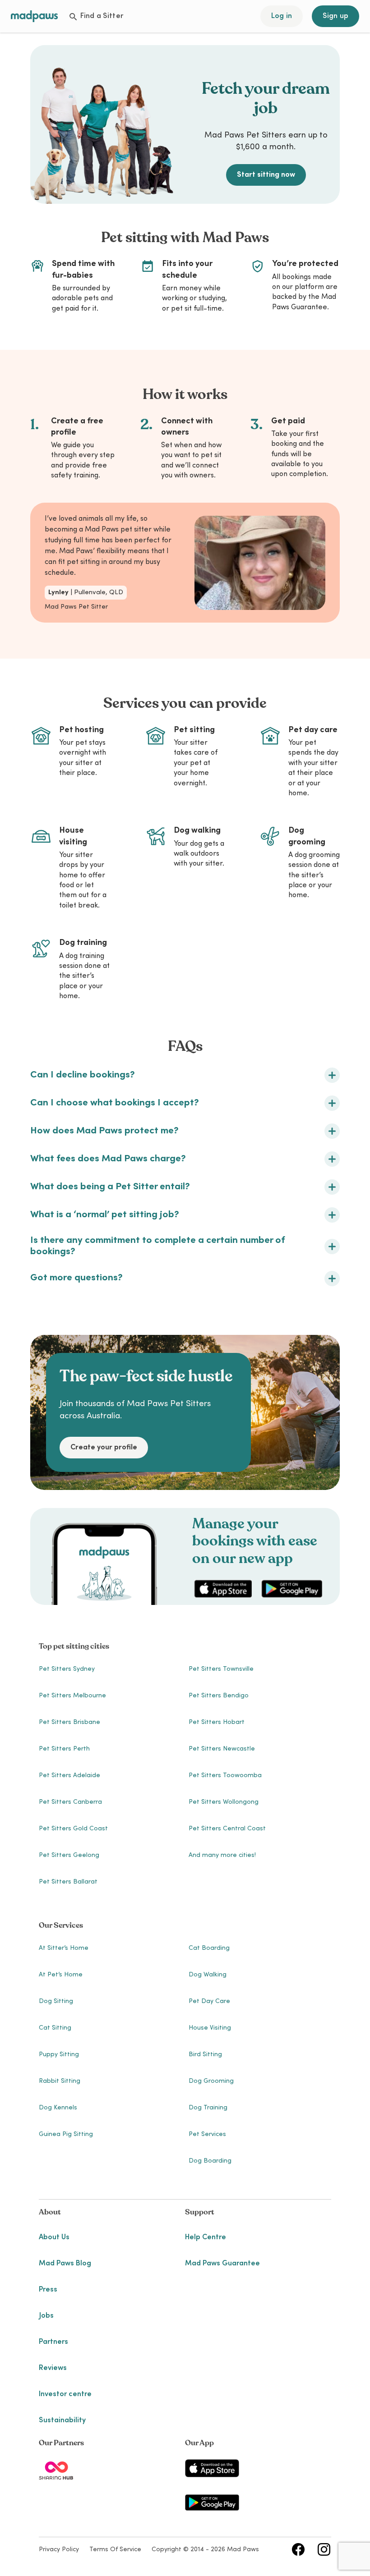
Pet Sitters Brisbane (69, 1723)
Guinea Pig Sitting (66, 2135)
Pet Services (207, 2135)
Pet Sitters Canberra (70, 1802)
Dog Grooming (211, 2081)
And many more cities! (222, 1856)
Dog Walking (208, 1975)
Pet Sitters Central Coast (227, 1829)
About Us (54, 2237)
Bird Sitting (205, 2055)
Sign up (335, 16)
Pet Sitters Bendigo (219, 1696)
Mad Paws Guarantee (222, 2264)
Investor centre (65, 2394)
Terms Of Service (115, 2550)
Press (48, 2290)
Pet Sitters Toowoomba (225, 1776)
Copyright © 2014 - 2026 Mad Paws (205, 2550)
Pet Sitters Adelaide (69, 1776)
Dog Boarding (210, 2161)
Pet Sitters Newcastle (222, 1749)
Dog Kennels (58, 2108)
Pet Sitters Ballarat (68, 1882)
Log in (282, 16)
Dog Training (208, 2108)
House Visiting (210, 2028)
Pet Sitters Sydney (67, 1669)
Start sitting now (266, 175)
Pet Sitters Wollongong (224, 1802)
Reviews (53, 2368)
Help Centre (206, 2237)
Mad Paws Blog (65, 2264)
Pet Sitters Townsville (221, 1669)
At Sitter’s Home (64, 1948)
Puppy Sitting (59, 2055)
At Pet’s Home (61, 1975)
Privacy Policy (59, 2550)
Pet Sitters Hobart (217, 1723)
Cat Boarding (209, 1948)
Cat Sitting (55, 2028)
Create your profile (104, 1448)
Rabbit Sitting (60, 2081)
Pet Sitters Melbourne (72, 1696)
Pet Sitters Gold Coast (73, 1829)
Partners (53, 2342)
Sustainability (62, 2420)
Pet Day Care (209, 2002)
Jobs (46, 2316)
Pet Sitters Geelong (69, 1856)
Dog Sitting (56, 2002)
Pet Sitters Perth (64, 1749)
